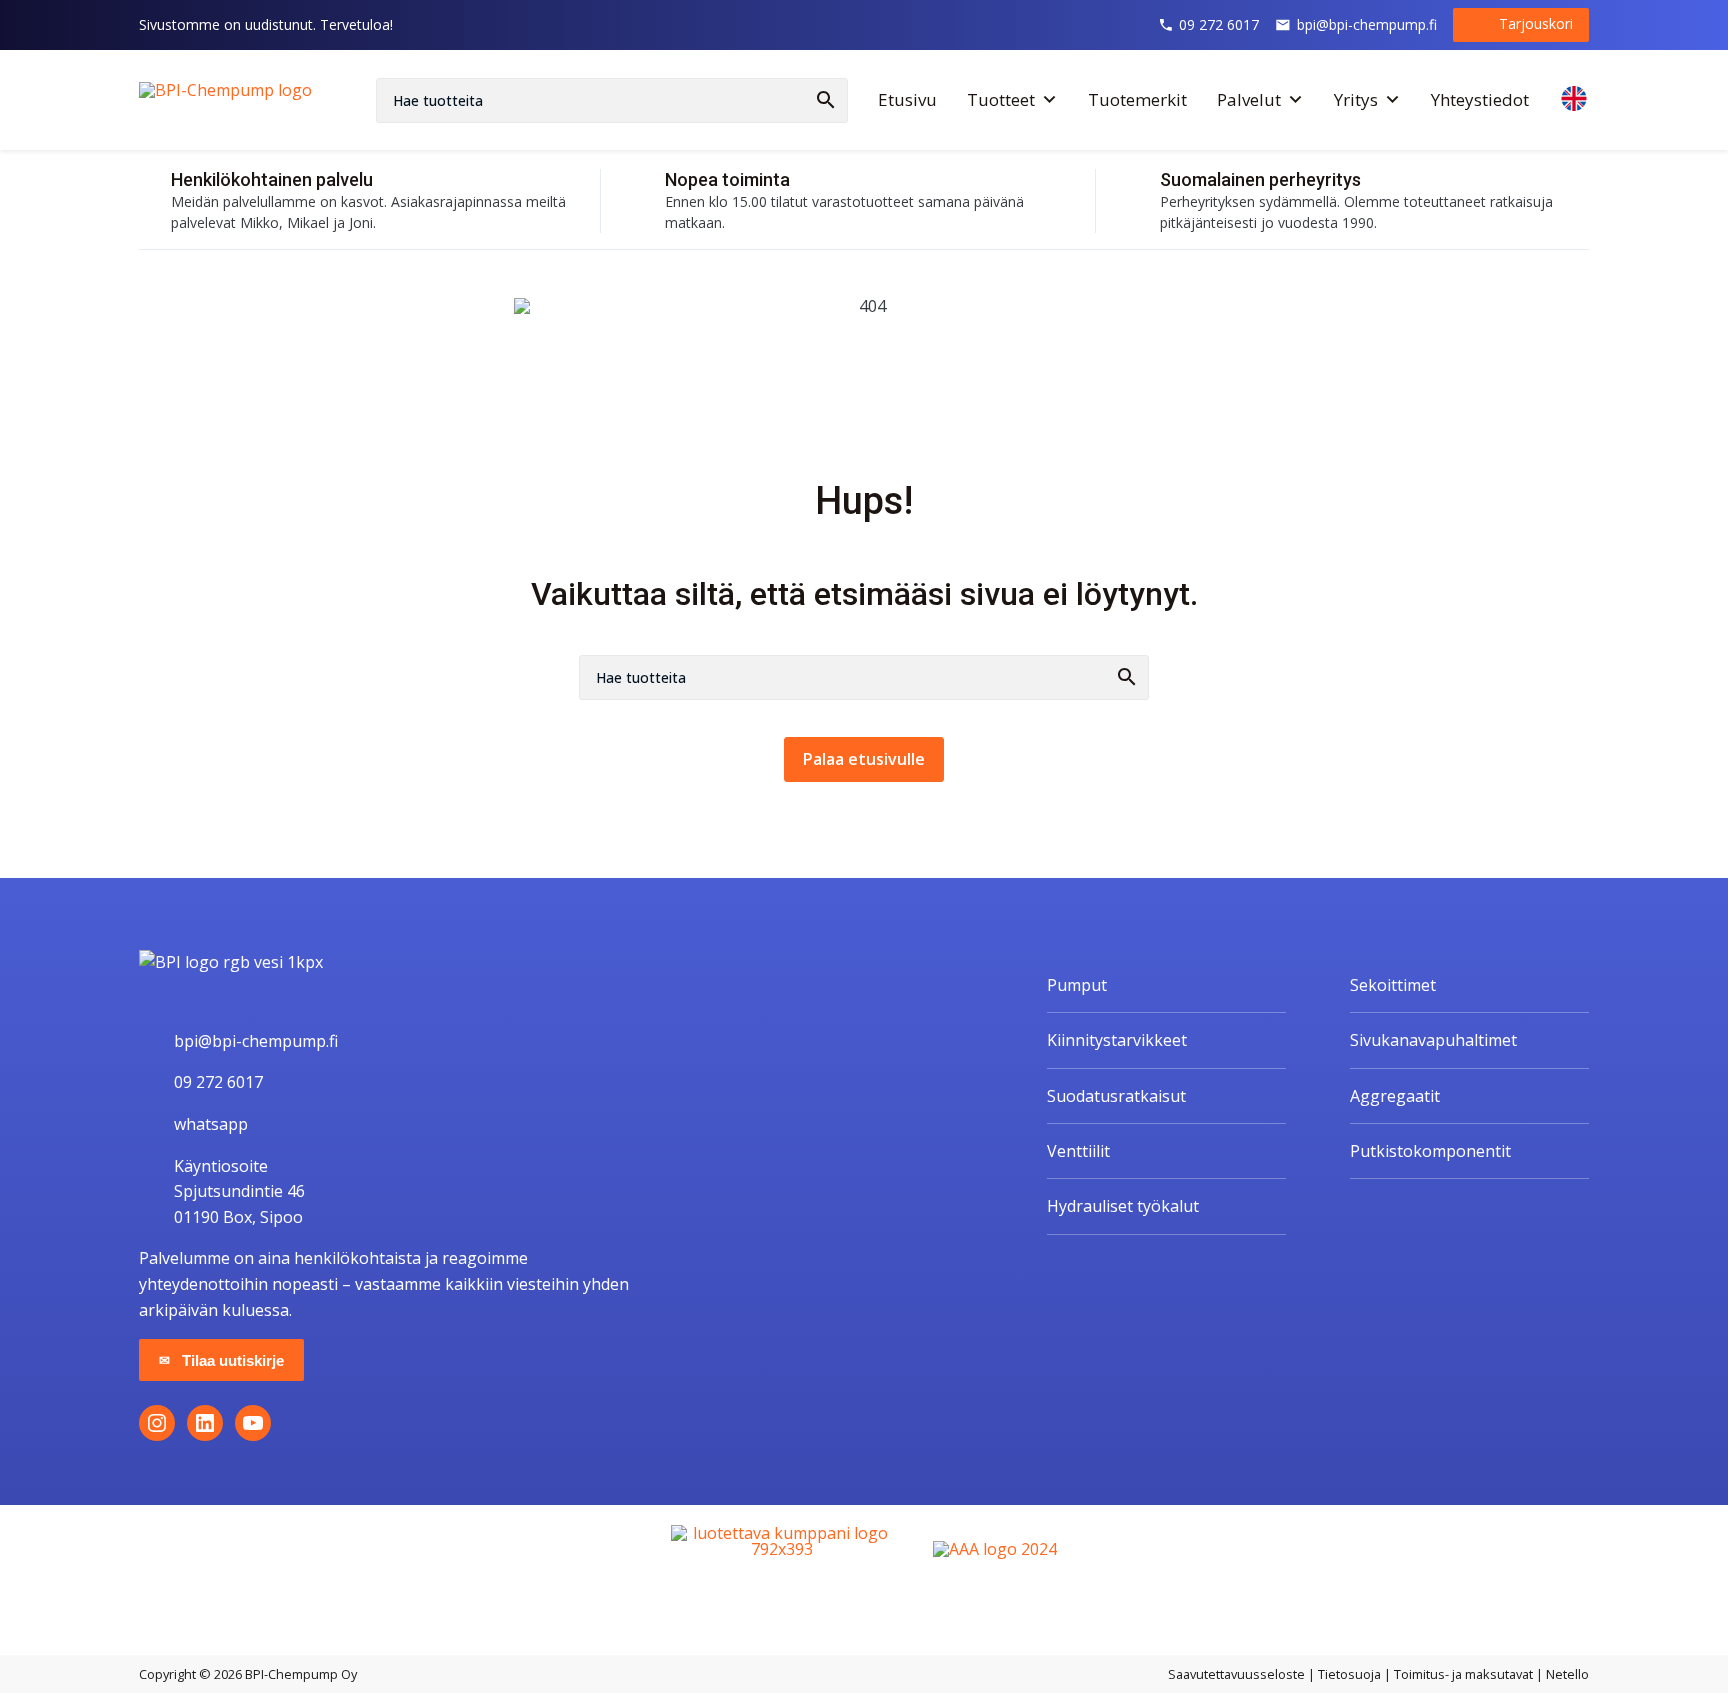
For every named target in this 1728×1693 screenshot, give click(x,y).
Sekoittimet (1393, 985)
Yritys (1356, 99)
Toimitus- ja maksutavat (1463, 1674)
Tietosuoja (1349, 1674)
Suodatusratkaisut (1116, 1096)
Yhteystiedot (1480, 99)
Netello (1567, 1674)
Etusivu (907, 99)
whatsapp (211, 1124)
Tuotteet (1001, 99)
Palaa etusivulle (864, 759)
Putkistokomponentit (1430, 1151)
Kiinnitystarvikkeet (1117, 1040)
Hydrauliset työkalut (1123, 1206)
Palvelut (1249, 99)
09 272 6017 (1219, 25)
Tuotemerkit (1137, 99)
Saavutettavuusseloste (1236, 1674)
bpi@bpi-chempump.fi (1367, 25)
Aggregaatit (1395, 1096)
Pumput (1077, 985)
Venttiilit (1078, 1151)
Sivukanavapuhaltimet (1433, 1040)
